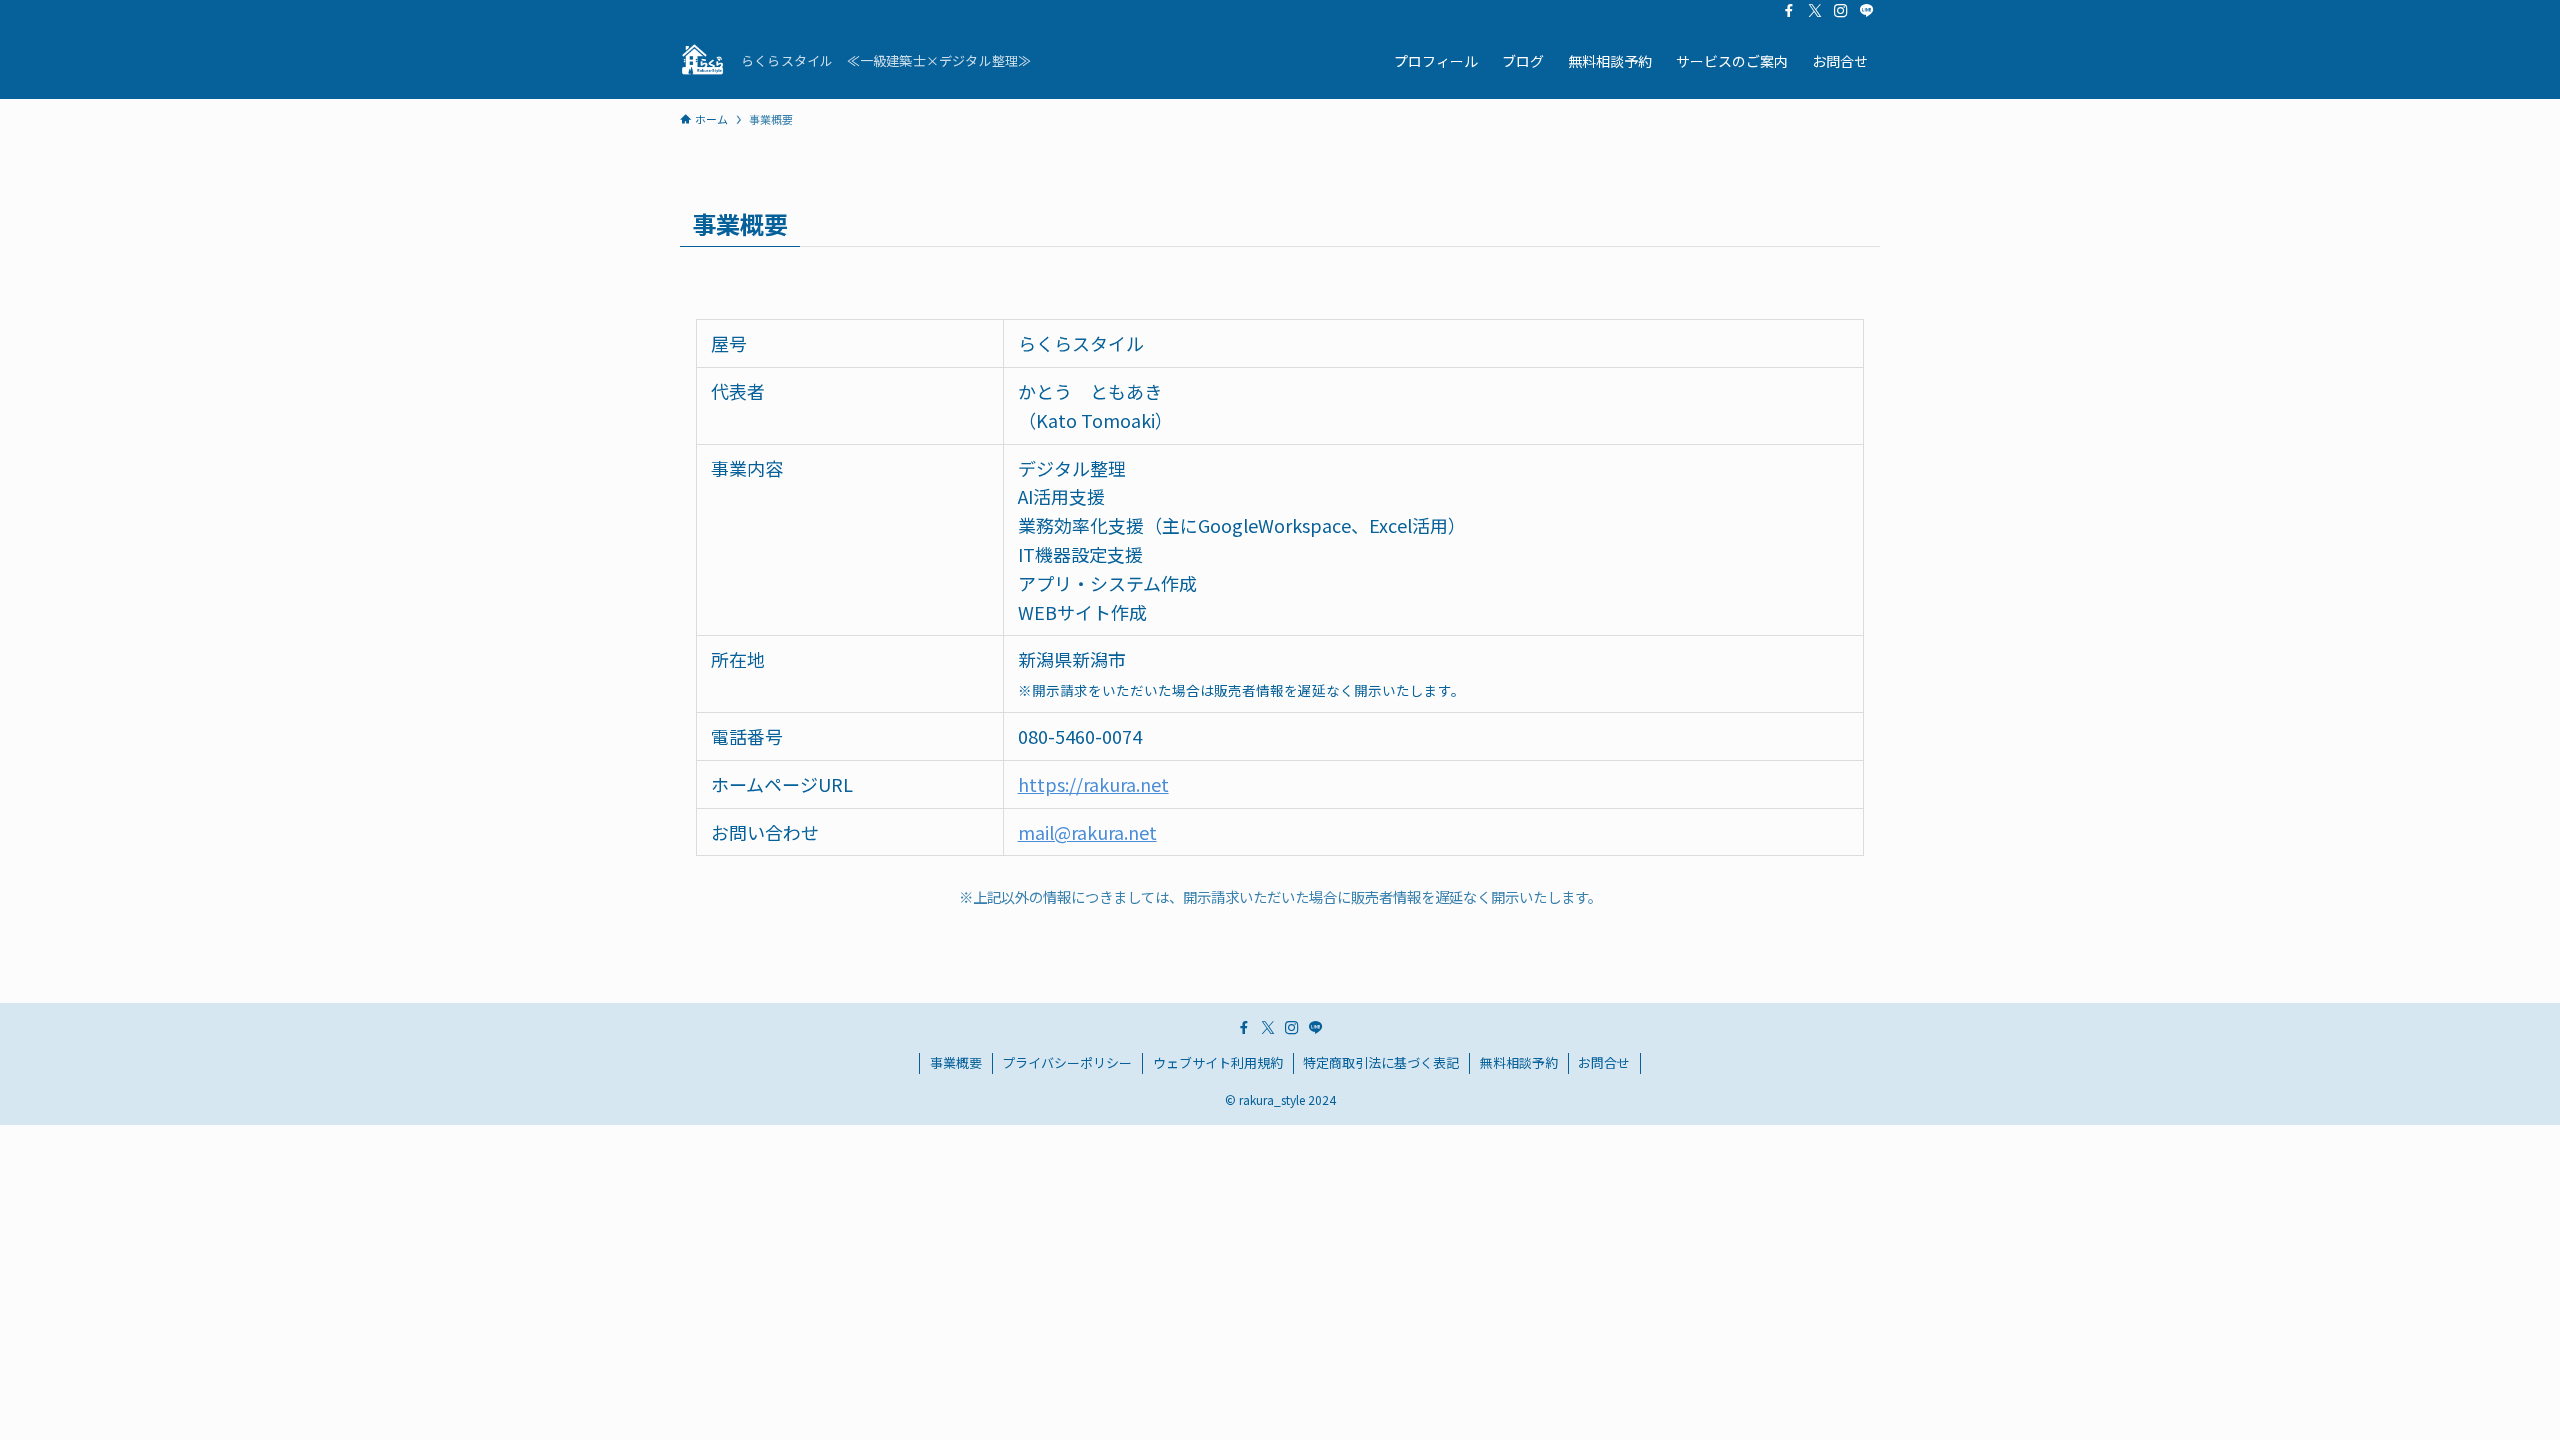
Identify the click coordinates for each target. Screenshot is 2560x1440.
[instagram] (1841, 11)
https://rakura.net (1093, 784)
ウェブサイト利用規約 (1218, 1062)
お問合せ (1604, 1062)
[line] (1867, 11)
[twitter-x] (1815, 11)
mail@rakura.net (1087, 832)
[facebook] (1789, 11)
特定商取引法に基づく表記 (1381, 1062)
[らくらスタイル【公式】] (702, 60)
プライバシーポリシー (1067, 1062)
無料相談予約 (1519, 1062)
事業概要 (956, 1062)
